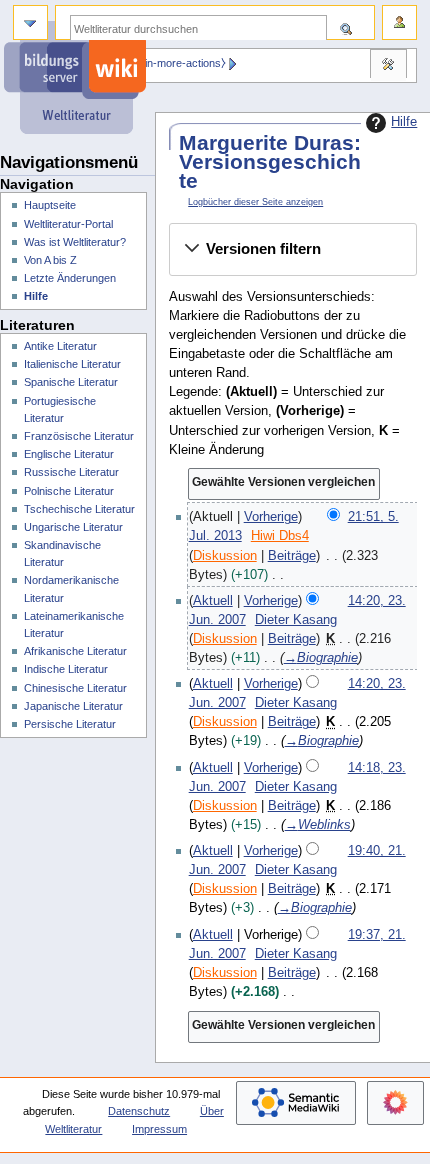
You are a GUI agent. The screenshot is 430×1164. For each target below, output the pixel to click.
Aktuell (213, 601)
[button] (292, 249)
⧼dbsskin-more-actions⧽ (168, 63)
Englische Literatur (69, 454)
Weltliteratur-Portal (68, 224)
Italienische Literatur (72, 364)
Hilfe (404, 122)
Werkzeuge (388, 66)
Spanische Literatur (71, 382)
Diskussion (225, 556)
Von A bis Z (50, 260)
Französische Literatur (79, 436)
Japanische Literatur (73, 706)
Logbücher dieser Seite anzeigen (255, 202)
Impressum (159, 1129)
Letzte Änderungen (70, 278)
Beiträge (292, 556)
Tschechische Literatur (79, 509)
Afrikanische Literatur (75, 651)
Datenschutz (139, 1111)
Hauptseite (50, 205)
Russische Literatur (71, 472)
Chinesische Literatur (75, 688)
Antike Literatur (60, 346)
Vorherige (271, 517)
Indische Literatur (66, 669)
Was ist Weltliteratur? (75, 242)
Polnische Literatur (69, 491)
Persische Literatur (70, 724)
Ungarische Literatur (73, 527)
